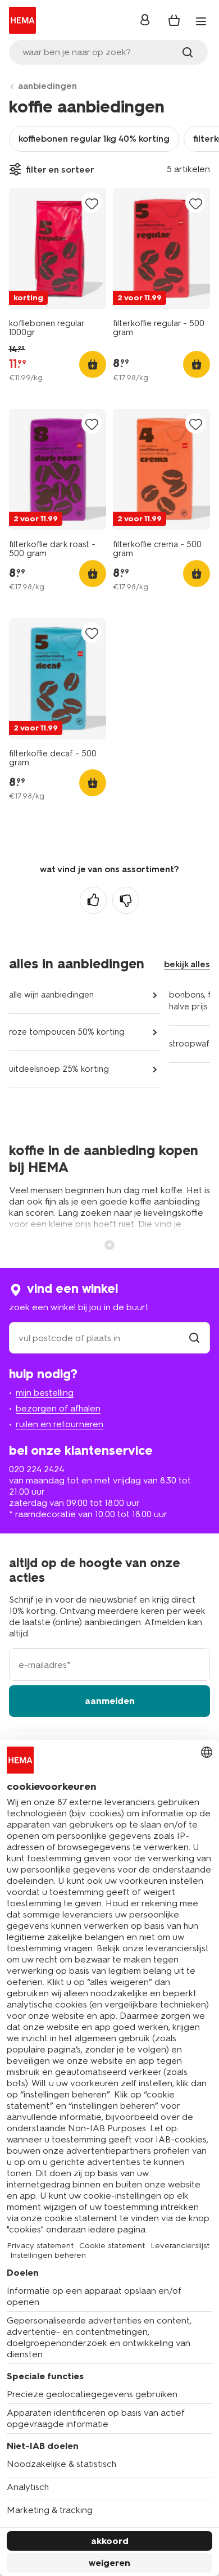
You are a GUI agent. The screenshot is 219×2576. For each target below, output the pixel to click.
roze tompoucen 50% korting (67, 1032)
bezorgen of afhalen (58, 1408)
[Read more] (109, 1244)
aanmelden (110, 1701)
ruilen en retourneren (60, 1424)
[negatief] (126, 900)
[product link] (58, 249)
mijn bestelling (45, 1393)
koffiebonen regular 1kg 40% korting (94, 139)
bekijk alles (187, 964)
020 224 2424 (36, 1469)
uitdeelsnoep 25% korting (59, 1069)
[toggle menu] (201, 21)
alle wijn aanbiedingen (51, 995)
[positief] (93, 900)
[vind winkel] (194, 1338)
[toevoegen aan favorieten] (92, 203)
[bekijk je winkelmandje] (174, 20)
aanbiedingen (47, 86)
